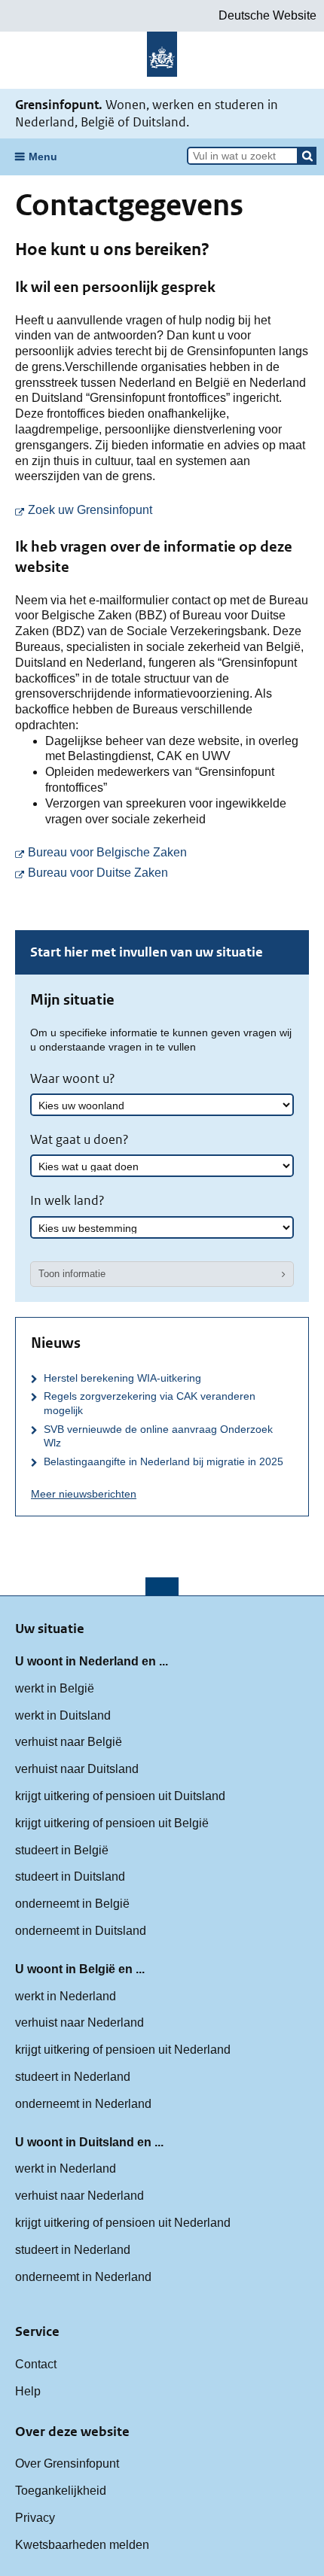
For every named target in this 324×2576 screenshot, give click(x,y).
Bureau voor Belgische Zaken (168, 852)
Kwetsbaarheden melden (82, 2545)
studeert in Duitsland (70, 1876)
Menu (43, 157)
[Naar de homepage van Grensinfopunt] (162, 60)
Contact (36, 2364)
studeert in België (62, 1850)
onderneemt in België (72, 1904)
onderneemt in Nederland (83, 2104)
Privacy (35, 2518)
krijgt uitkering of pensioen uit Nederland (123, 2050)
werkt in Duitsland (63, 1715)
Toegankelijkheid (61, 2491)
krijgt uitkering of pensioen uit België (112, 1823)
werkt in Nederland (66, 1996)
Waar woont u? (73, 1078)
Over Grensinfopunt (67, 2463)
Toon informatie (72, 1274)
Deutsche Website (267, 15)
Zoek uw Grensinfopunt (168, 509)
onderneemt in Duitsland (81, 1931)
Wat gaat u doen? (79, 1139)
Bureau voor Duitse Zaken (168, 872)
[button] (307, 156)
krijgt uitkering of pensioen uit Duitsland (120, 1796)
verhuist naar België (69, 1742)
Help (28, 2391)
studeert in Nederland (73, 2077)
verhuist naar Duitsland (77, 1769)
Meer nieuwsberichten (84, 1494)
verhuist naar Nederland (79, 2022)
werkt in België (55, 1688)
